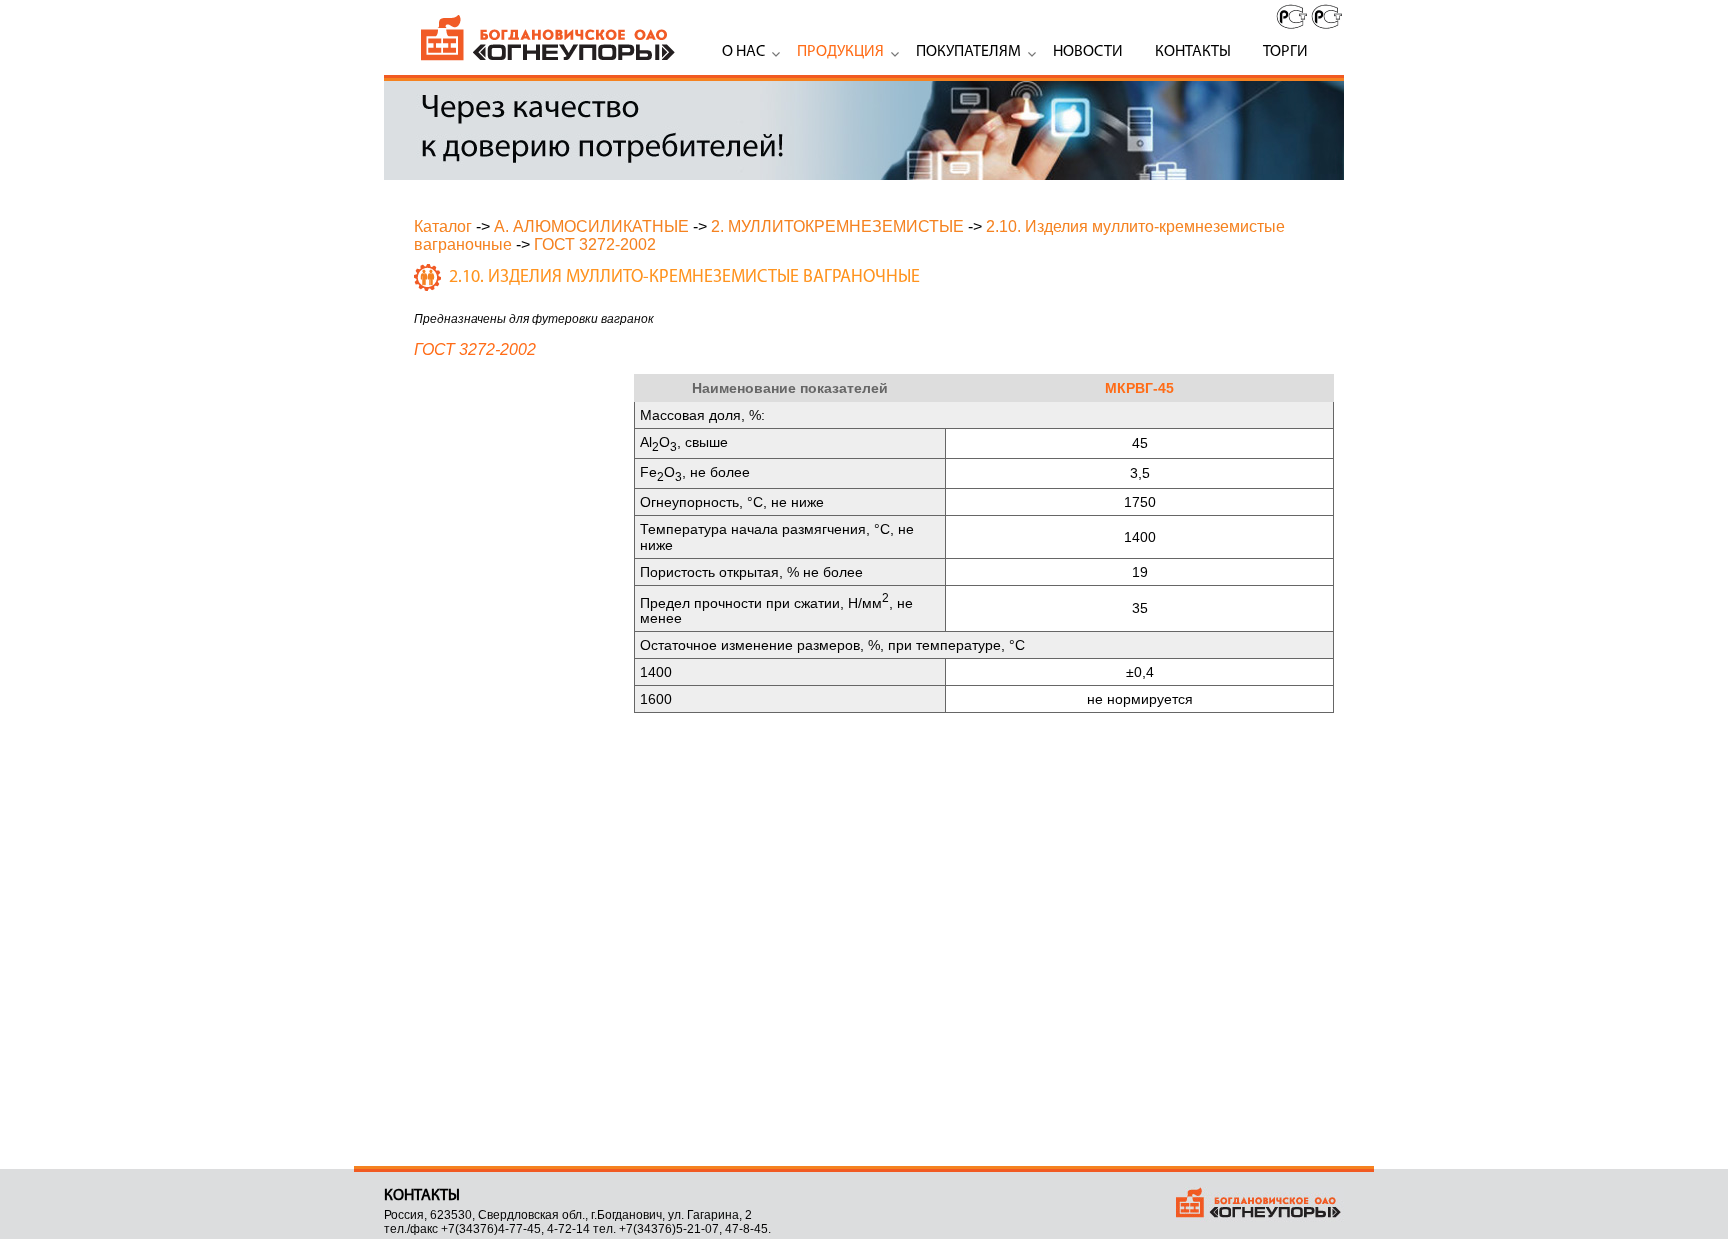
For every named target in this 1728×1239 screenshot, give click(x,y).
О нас (743, 52)
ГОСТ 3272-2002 (595, 244)
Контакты (1193, 52)
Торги (1285, 52)
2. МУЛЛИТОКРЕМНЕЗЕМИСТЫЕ (837, 226)
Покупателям (968, 52)
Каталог (443, 226)
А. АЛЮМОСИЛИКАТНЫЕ (591, 226)
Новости (1088, 52)
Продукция (840, 52)
